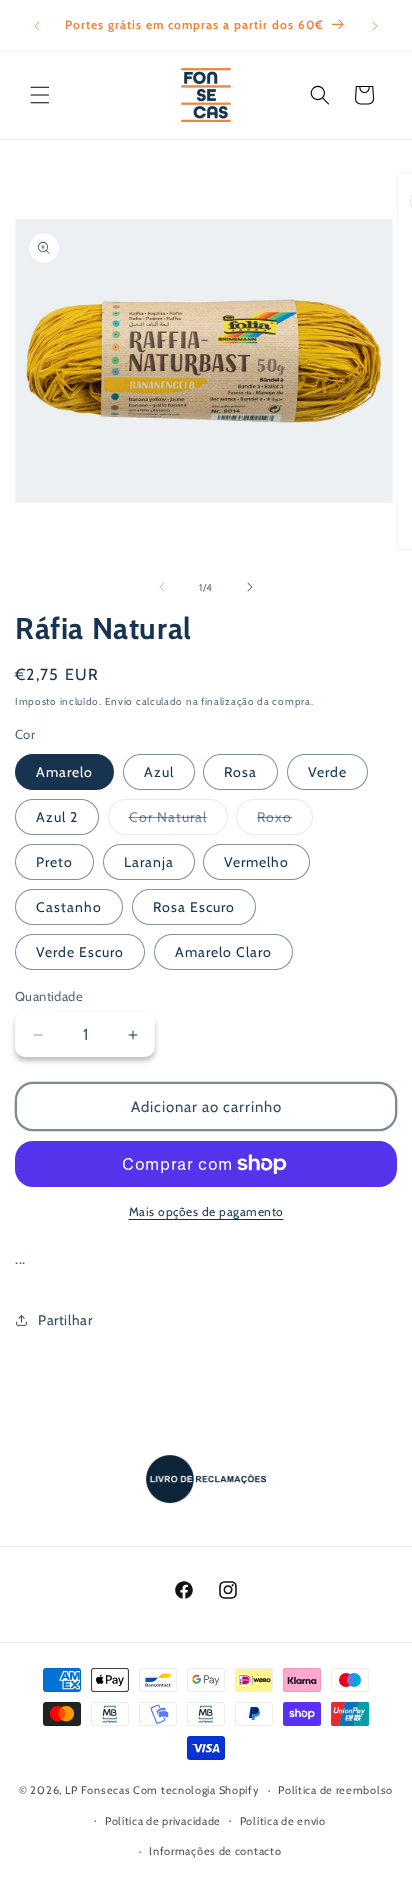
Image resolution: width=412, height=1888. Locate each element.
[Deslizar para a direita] (250, 587)
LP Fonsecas (98, 1790)
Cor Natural (178, 821)
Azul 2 (57, 817)
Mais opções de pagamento (206, 1211)
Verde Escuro (80, 952)
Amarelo (64, 772)
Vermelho (256, 862)
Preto (54, 862)
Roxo (285, 821)
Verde (327, 772)
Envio (119, 701)
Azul (159, 772)
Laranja (149, 862)
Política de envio (283, 1821)
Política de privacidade (163, 1821)
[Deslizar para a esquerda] (162, 587)
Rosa (240, 772)
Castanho (69, 907)
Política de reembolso (335, 1790)
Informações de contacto (215, 1851)
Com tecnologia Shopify (196, 1790)
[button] (40, 95)
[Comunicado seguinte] (375, 26)
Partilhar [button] (65, 1320)
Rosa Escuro (194, 907)
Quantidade (49, 996)
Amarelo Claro (223, 952)
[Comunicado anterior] (37, 26)
